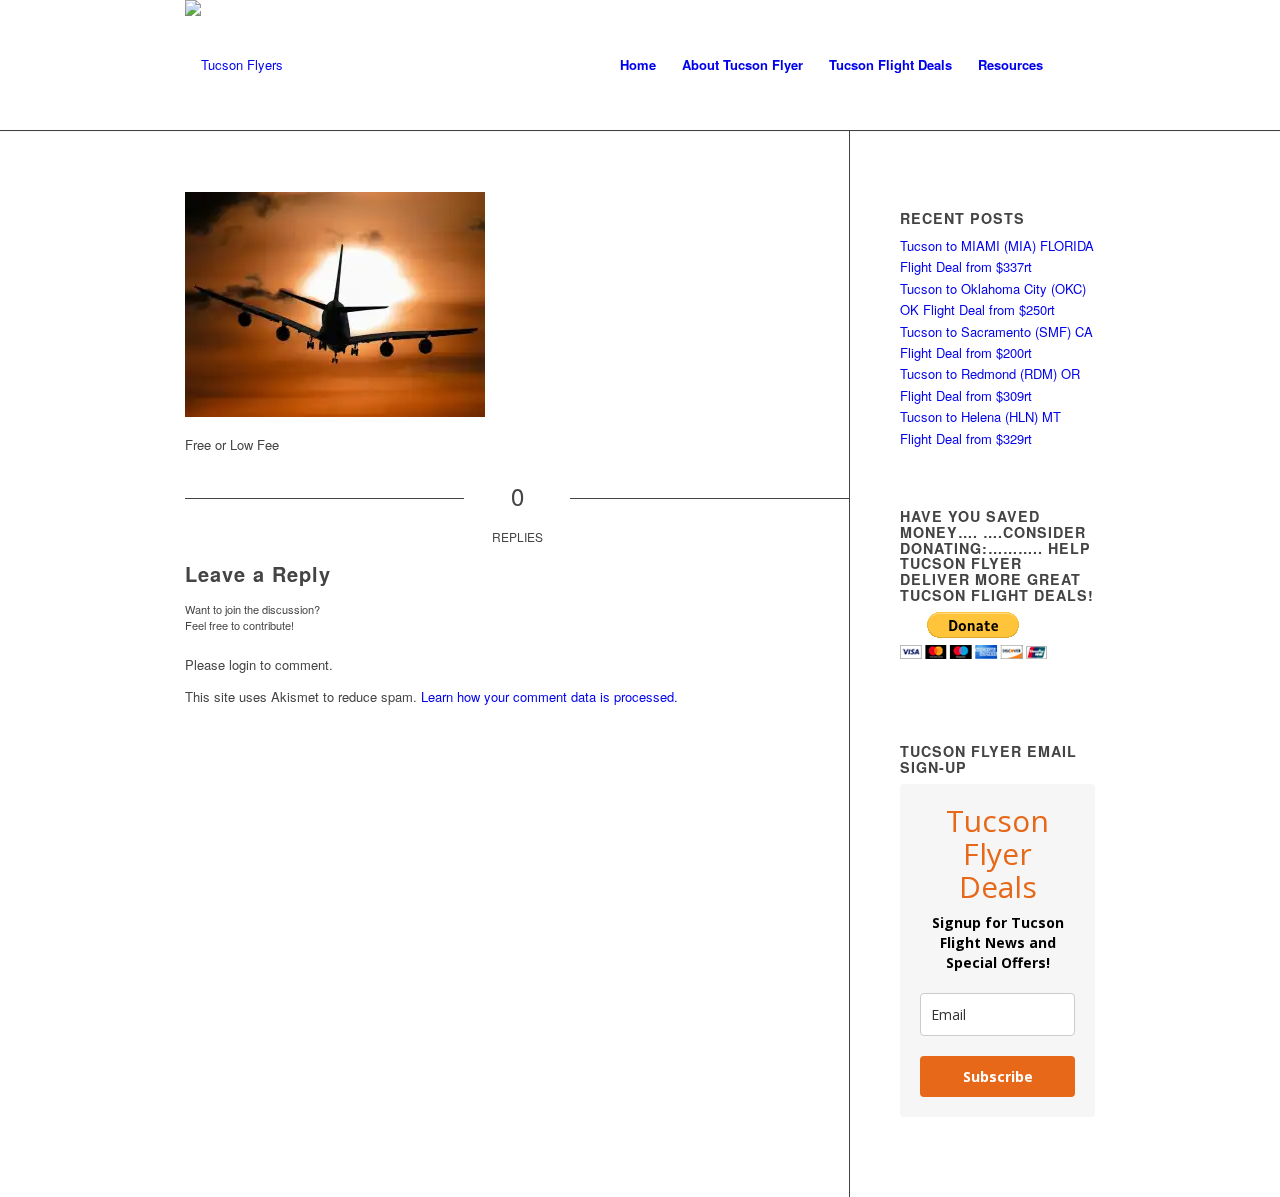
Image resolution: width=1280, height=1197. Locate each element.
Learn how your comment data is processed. (549, 696)
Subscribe (998, 1076)
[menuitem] (638, 65)
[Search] (1075, 65)
